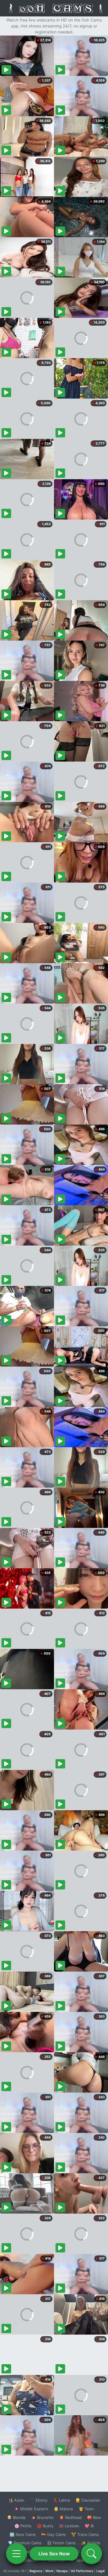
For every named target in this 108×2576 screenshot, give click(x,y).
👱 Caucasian (88, 2500)
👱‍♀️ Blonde (16, 2517)
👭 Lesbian (69, 2526)
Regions (36, 2571)
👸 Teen (86, 2509)
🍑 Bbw (94, 2517)
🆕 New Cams (23, 2534)
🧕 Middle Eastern (31, 2509)
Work (49, 2571)
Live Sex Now (54, 2554)
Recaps (62, 2571)
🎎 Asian (16, 2500)
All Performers (82, 2571)
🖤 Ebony (39, 2500)
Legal (100, 2571)
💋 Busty (45, 2526)
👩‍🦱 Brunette (42, 2517)
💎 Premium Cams (25, 2543)
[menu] (16, 2554)
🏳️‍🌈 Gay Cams (53, 2534)
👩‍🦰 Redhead (70, 2517)
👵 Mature (63, 2509)
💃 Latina (61, 2500)
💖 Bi (89, 2526)
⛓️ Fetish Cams (61, 2543)
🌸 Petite (23, 2526)
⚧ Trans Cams (85, 2534)
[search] (91, 2554)
